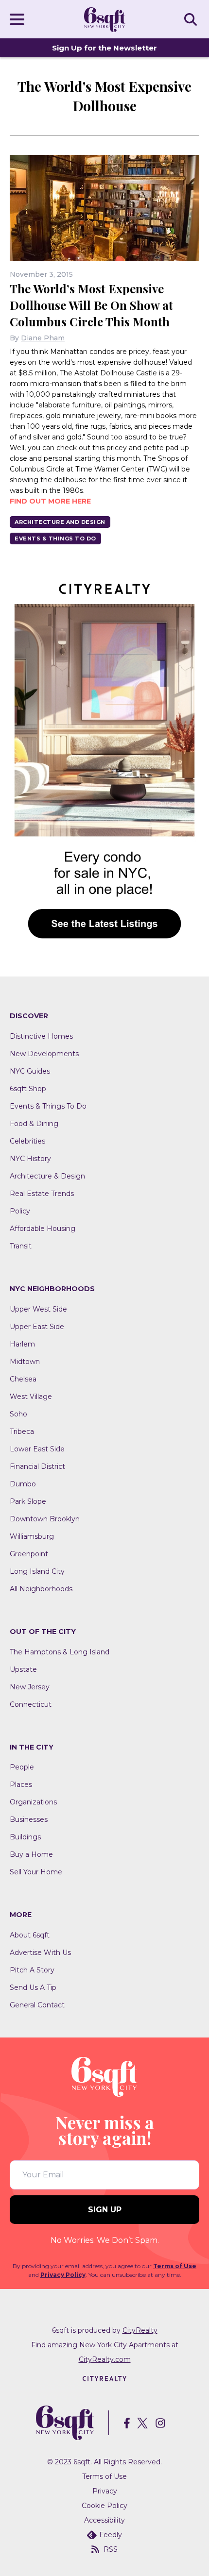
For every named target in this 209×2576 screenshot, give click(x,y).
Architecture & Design (47, 1176)
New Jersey (30, 1687)
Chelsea (23, 1379)
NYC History (30, 1159)
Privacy (105, 2491)
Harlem (22, 1344)
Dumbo (23, 1484)
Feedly (111, 2535)
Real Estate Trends (42, 1194)
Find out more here (50, 501)
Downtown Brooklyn (45, 1519)
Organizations (33, 1802)
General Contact (37, 2005)
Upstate (23, 1669)
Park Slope (28, 1501)
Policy (20, 1211)
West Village (31, 1397)
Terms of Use (175, 2266)
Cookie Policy (104, 2506)
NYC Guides (30, 1071)
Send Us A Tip (33, 1987)
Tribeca (22, 1431)
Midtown (25, 1362)
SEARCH (192, 19)
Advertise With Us (40, 1953)
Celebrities (27, 1141)
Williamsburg (32, 1536)
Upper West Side (38, 1309)
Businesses (29, 1819)
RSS (111, 2549)
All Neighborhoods (41, 1589)
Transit (21, 1246)
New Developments (44, 1054)
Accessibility (104, 2520)
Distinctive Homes (41, 1036)
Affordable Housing (43, 1229)
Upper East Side (37, 1327)
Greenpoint (29, 1554)
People (22, 1767)
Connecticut (31, 1704)
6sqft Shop (28, 1089)
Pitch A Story (32, 1970)
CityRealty (140, 2330)
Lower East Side (37, 1449)
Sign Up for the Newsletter (104, 48)
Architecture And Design (60, 522)
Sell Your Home (36, 1872)
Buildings (25, 1837)
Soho (18, 1414)
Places (21, 1785)
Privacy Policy (63, 2275)
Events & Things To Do (55, 539)
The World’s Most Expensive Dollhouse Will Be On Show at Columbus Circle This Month (91, 305)
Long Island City (37, 1571)
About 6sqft (30, 1935)
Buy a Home (31, 1854)
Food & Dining (34, 1124)
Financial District (37, 1466)
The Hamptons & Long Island (60, 1652)
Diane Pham (43, 338)
